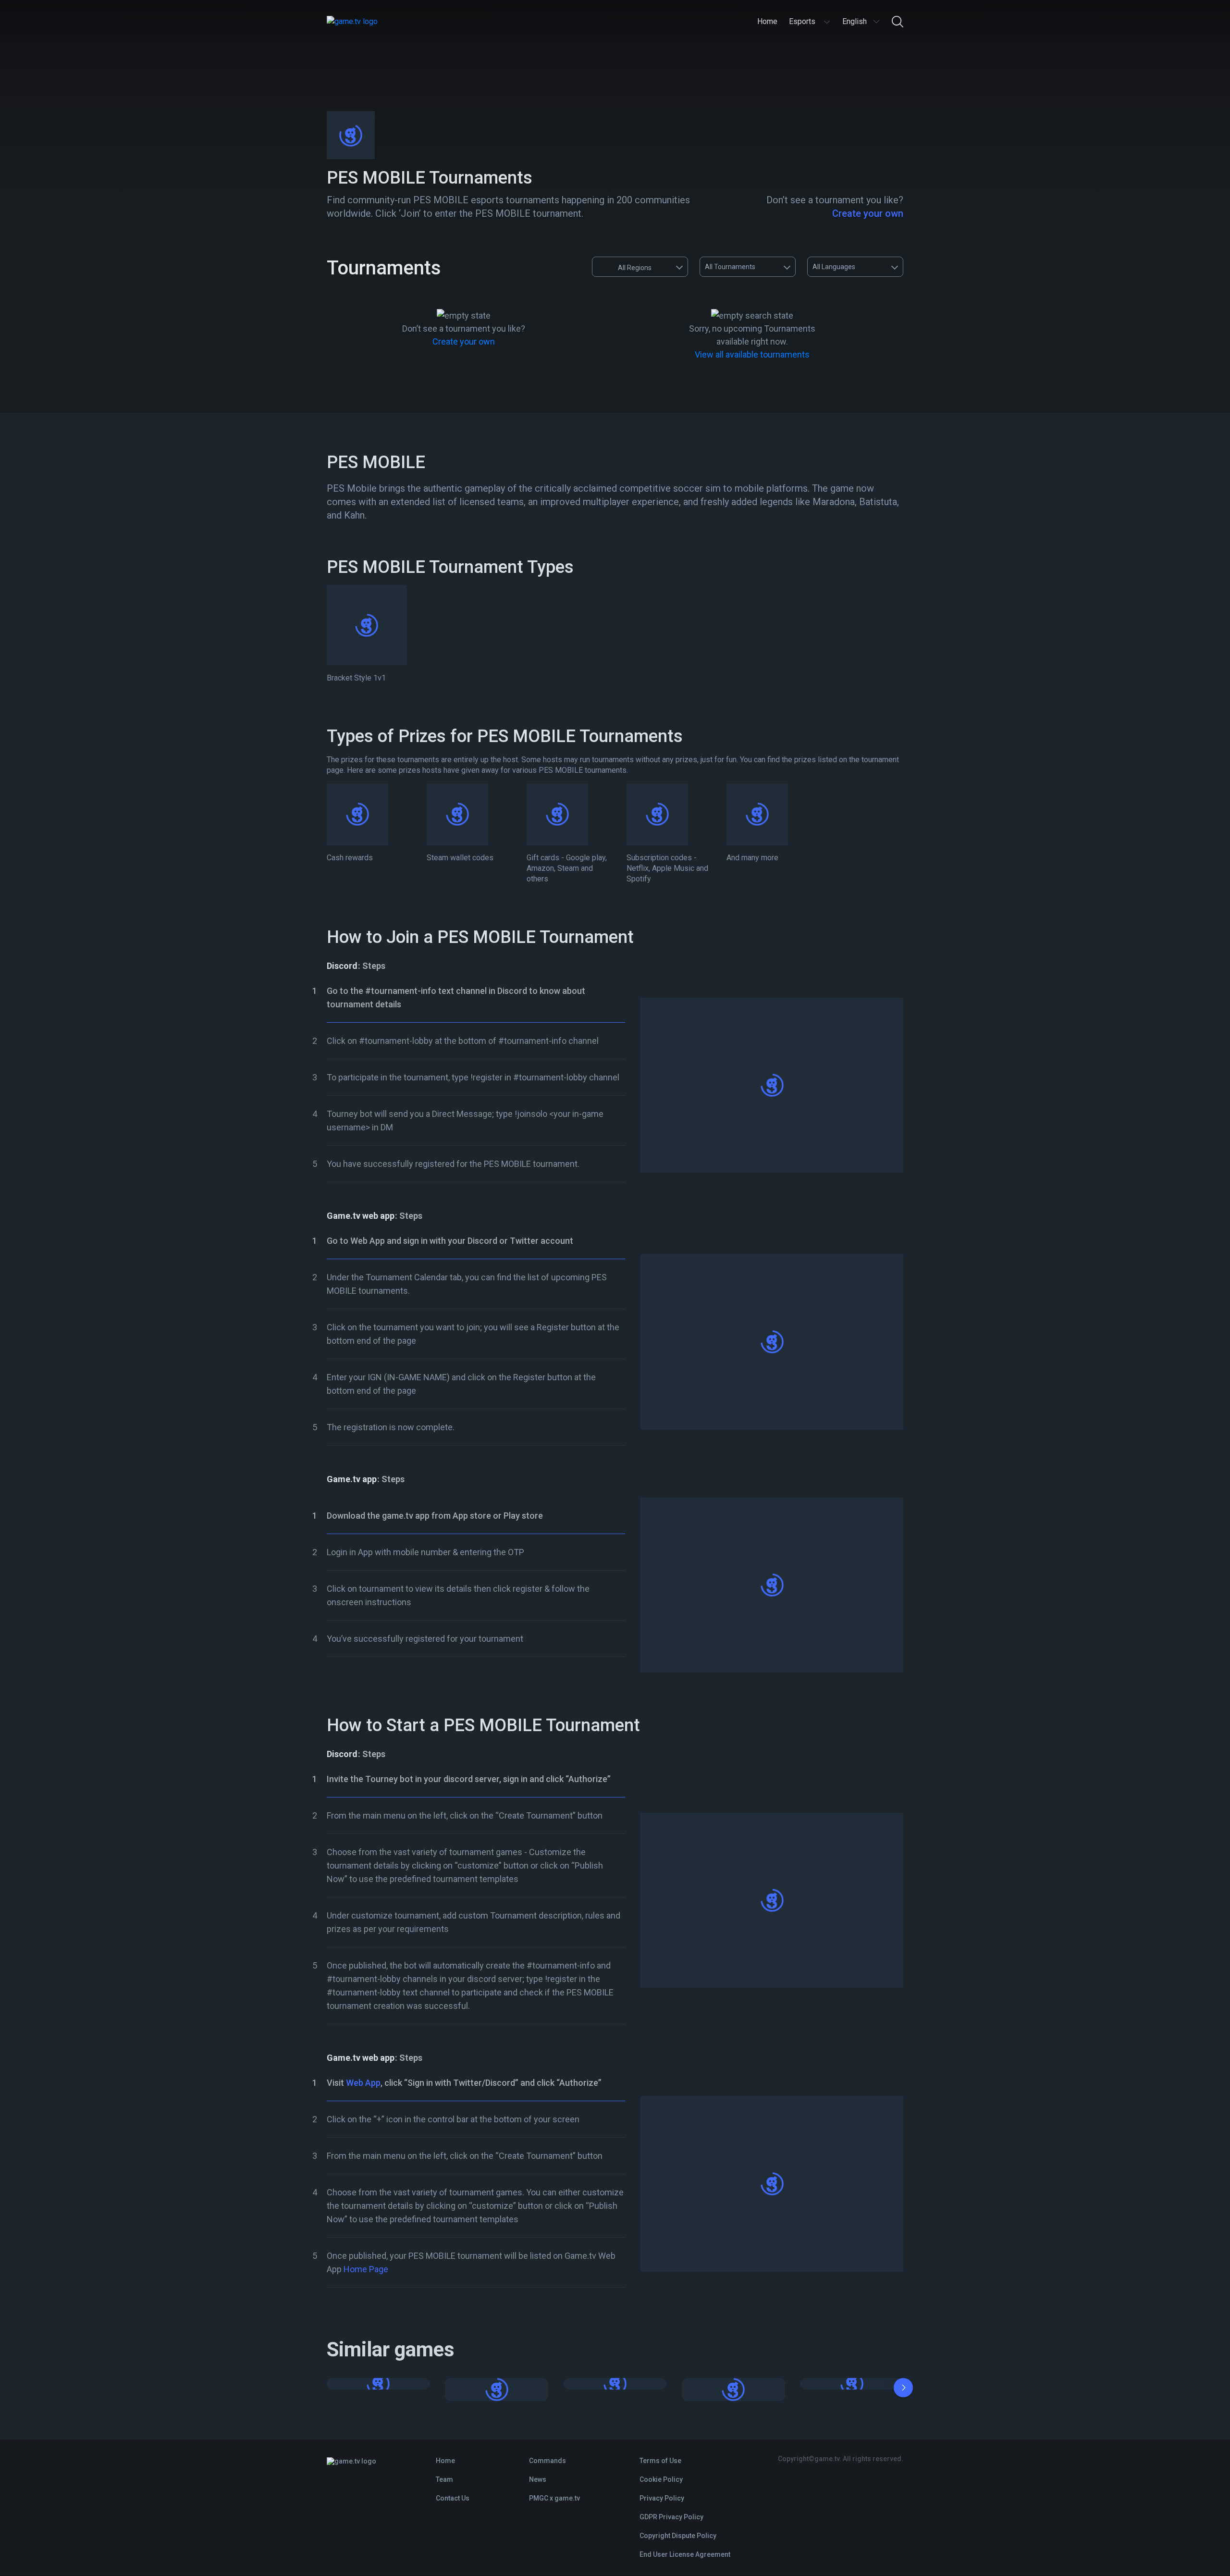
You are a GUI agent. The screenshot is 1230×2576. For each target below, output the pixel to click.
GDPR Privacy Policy (671, 2517)
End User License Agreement (685, 2554)
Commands (547, 2461)
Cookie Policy (661, 2479)
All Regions (635, 268)
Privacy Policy (662, 2498)
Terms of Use (660, 2461)
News (538, 2479)
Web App (363, 2083)
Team (444, 2479)
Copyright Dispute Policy (678, 2536)
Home (445, 2461)
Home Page (366, 2269)
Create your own (868, 213)
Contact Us (453, 2498)
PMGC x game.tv (554, 2498)
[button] (903, 2390)
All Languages (834, 267)
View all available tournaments (752, 354)
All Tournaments (730, 267)
